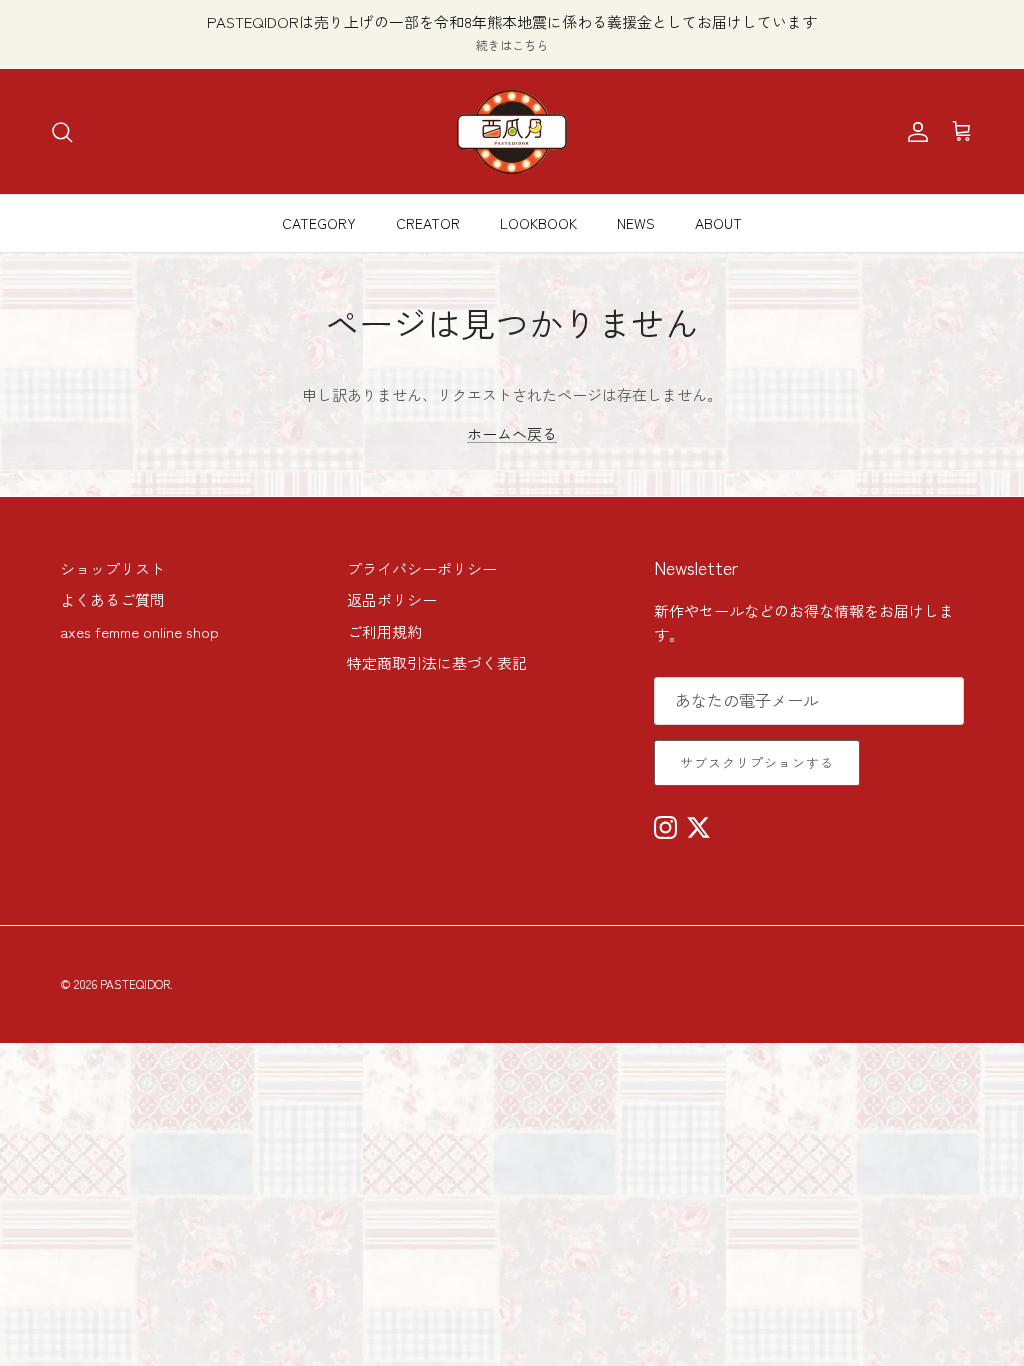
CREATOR (428, 223)
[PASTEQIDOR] (512, 131)
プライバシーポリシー (422, 568)
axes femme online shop (139, 631)
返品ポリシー (392, 599)
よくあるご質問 (112, 599)
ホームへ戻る (512, 433)
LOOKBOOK (538, 223)
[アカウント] (914, 132)
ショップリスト (112, 568)
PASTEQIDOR (135, 983)
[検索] (62, 132)
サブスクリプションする (757, 762)
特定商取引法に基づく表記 (437, 662)
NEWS (636, 223)
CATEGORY (319, 223)
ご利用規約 (384, 631)
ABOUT (718, 223)
